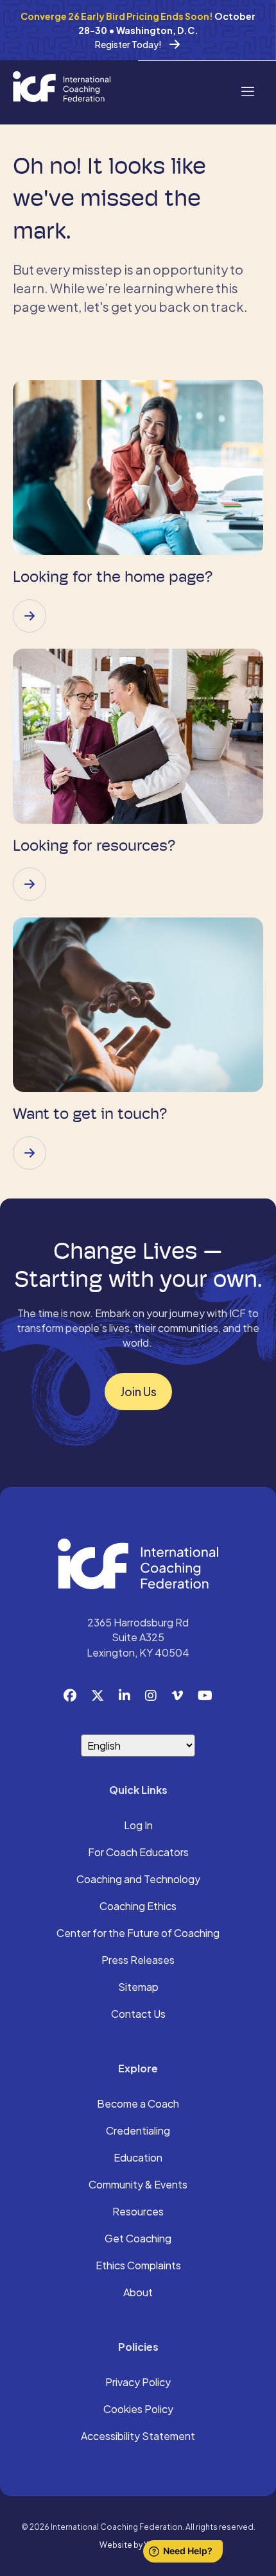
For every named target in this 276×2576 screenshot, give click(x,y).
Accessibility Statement (138, 2437)
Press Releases (138, 1961)
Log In (138, 1826)
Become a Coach (138, 2104)
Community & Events (138, 2185)
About (138, 2293)
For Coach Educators (138, 1853)
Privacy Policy (138, 2383)
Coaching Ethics (138, 1907)
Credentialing (138, 2131)
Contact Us (138, 2015)
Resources (138, 2212)
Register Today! (128, 44)
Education (138, 2158)
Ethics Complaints (138, 2266)
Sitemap (138, 1988)
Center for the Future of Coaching (138, 1934)
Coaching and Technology (138, 1880)
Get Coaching (138, 2239)
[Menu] (247, 90)
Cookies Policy (138, 2410)
